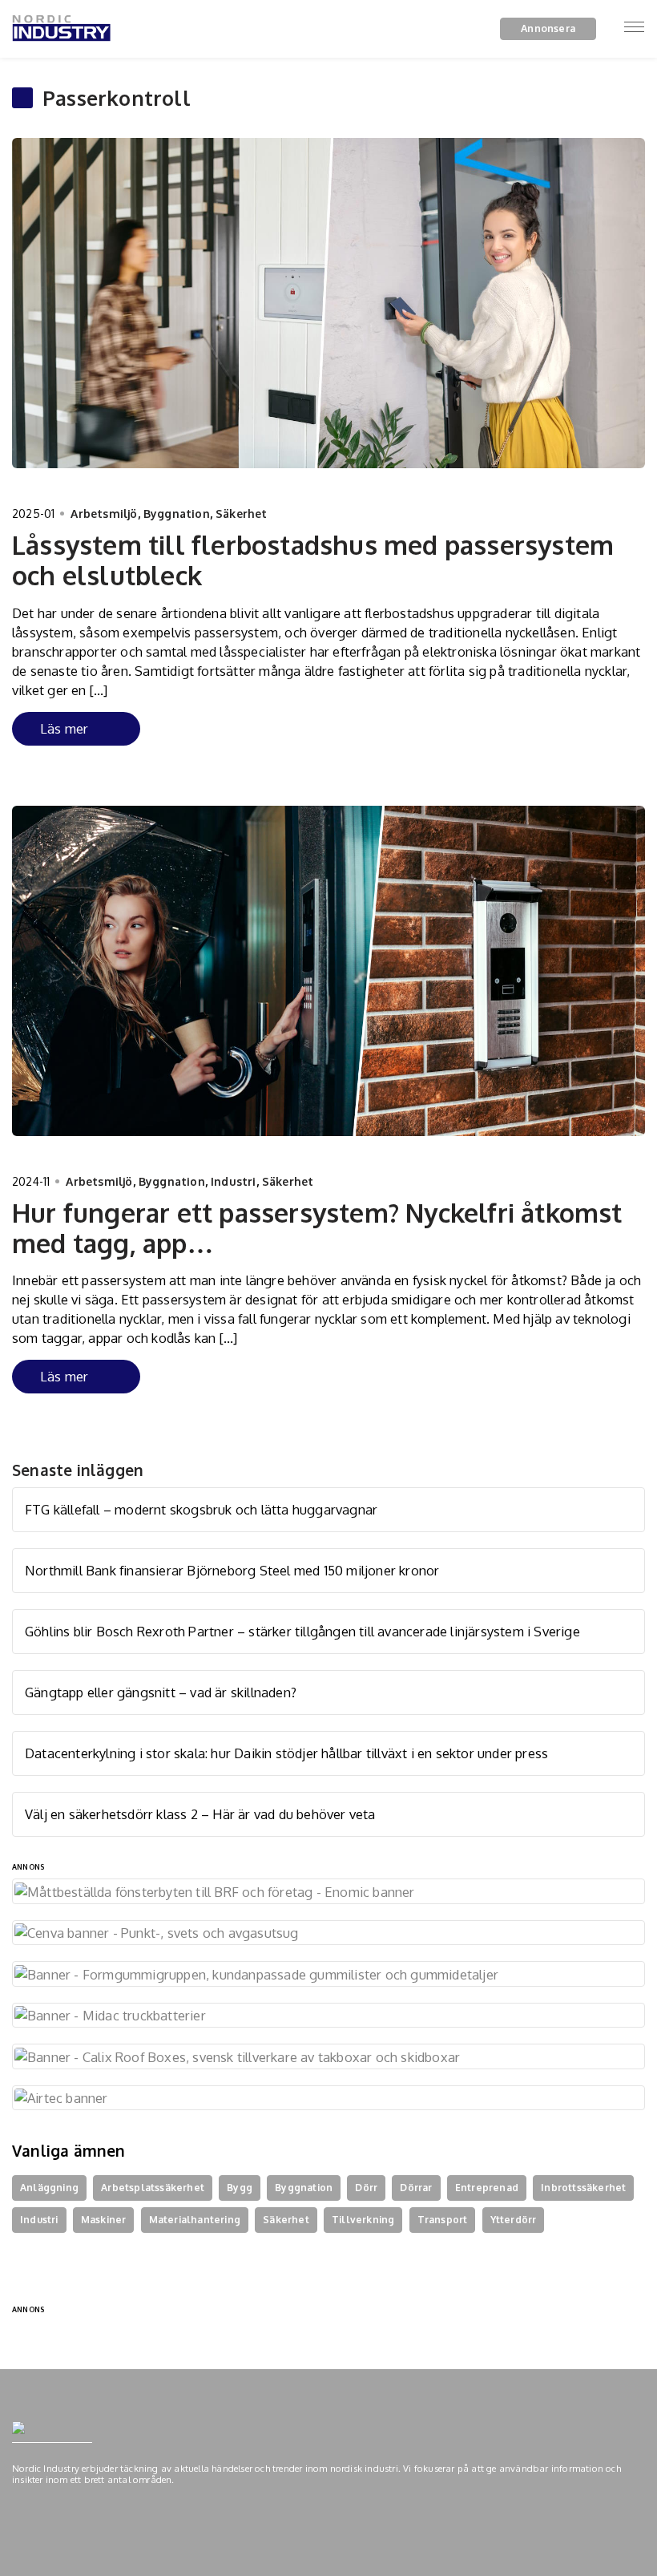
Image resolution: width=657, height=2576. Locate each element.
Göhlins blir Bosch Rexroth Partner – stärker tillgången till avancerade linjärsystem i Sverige (302, 1631)
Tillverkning (363, 2220)
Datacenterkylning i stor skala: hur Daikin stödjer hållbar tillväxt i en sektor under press (286, 1753)
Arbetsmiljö (104, 514)
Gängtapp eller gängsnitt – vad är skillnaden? (161, 1692)
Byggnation (177, 514)
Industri (234, 1181)
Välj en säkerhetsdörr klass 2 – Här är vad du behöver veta (200, 1814)
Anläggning (49, 2188)
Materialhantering (195, 2220)
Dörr (366, 2188)
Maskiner (104, 2220)
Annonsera (548, 28)
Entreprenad (487, 2188)
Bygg (240, 2188)
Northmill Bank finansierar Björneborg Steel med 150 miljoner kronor (232, 1570)
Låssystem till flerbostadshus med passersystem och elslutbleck (313, 560)
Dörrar (416, 2188)
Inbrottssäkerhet (583, 2188)
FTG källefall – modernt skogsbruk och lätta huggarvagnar (201, 1509)
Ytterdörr (514, 2220)
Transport (443, 2220)
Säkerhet (242, 514)
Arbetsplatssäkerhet (153, 2188)
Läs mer (64, 728)
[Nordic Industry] (61, 51)
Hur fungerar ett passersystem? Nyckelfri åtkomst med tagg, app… (317, 1228)
